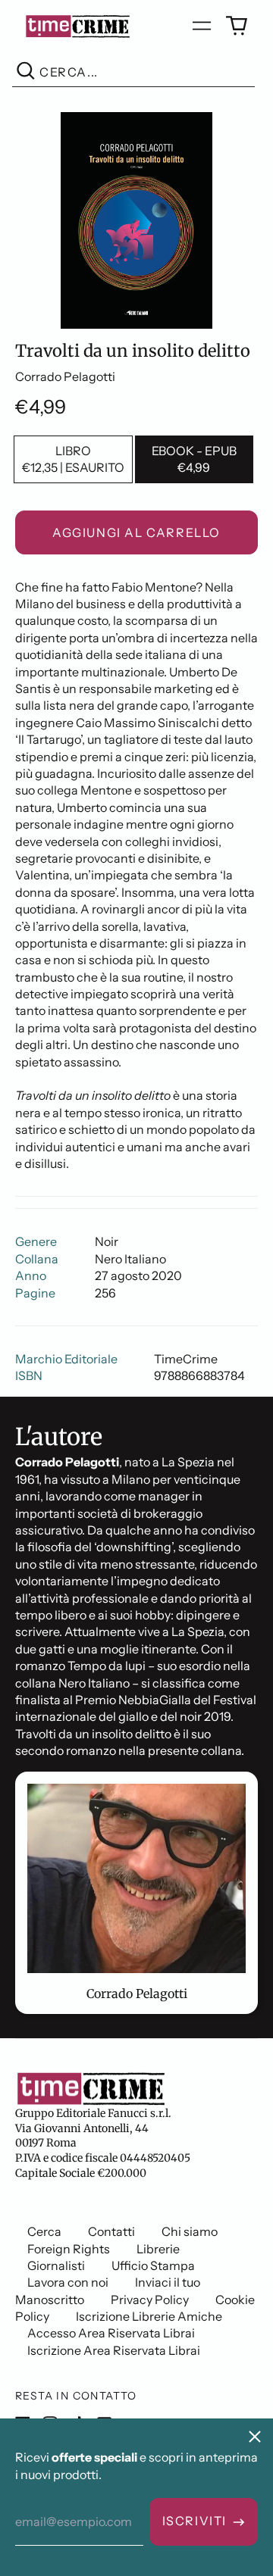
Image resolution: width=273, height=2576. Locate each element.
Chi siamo (190, 2231)
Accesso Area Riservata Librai (111, 2333)
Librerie (158, 2249)
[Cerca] (26, 72)
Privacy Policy (150, 2300)
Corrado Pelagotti (65, 376)
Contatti (111, 2231)
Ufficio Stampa (153, 2265)
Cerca (44, 2231)
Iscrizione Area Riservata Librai (114, 2350)
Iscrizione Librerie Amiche (149, 2316)
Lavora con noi (68, 2282)
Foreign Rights (69, 2249)
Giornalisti (56, 2265)
